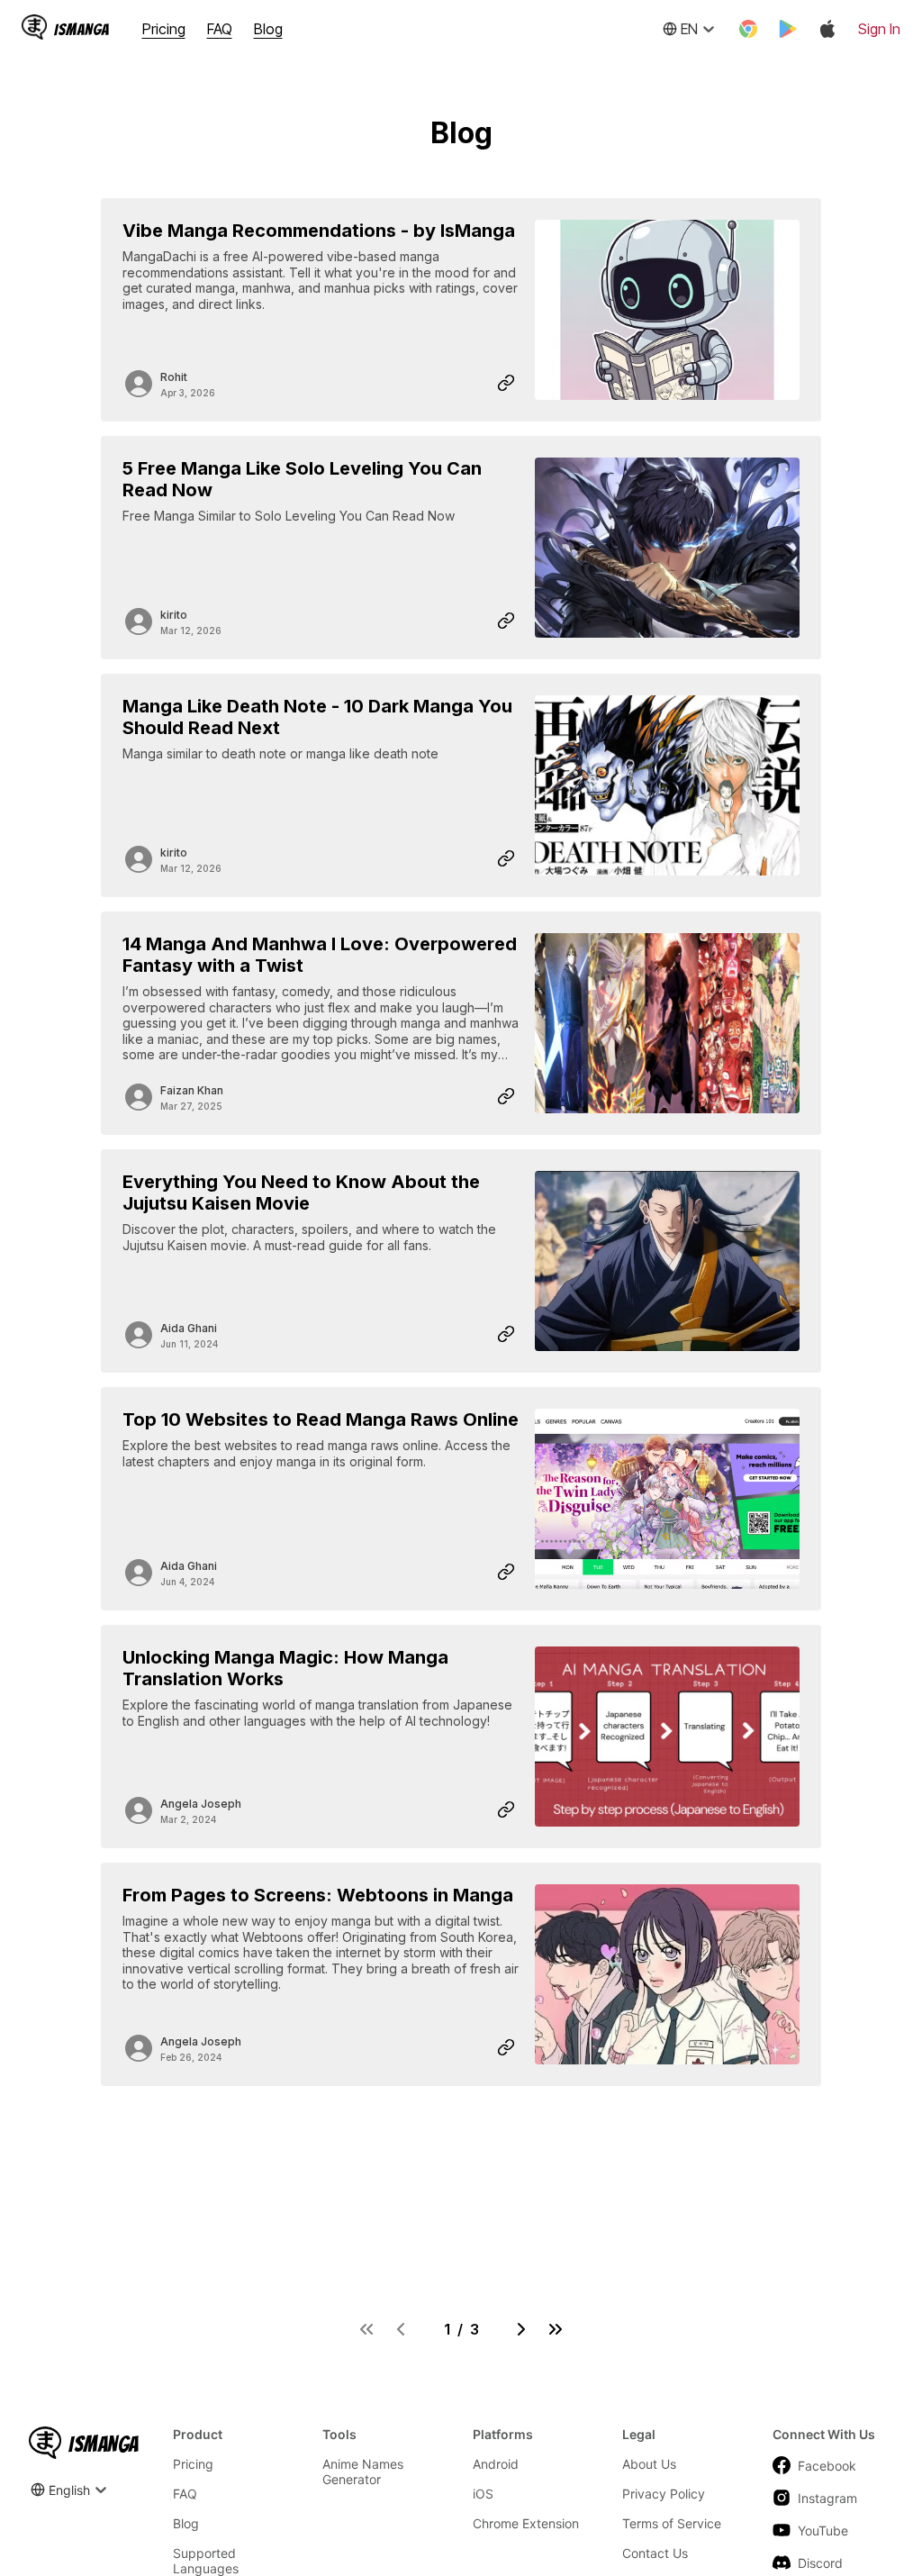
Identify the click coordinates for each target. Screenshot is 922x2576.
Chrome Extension (526, 2523)
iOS (483, 2494)
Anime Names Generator (363, 2472)
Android (496, 2464)
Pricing (164, 29)
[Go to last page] (556, 2329)
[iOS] (827, 29)
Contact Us (655, 2553)
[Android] (788, 29)
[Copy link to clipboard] (506, 384)
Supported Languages (206, 2561)
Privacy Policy (664, 2494)
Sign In (879, 29)
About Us (649, 2464)
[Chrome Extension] (748, 29)
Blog (268, 29)
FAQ (220, 29)
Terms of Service (672, 2523)
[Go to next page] (521, 2329)
